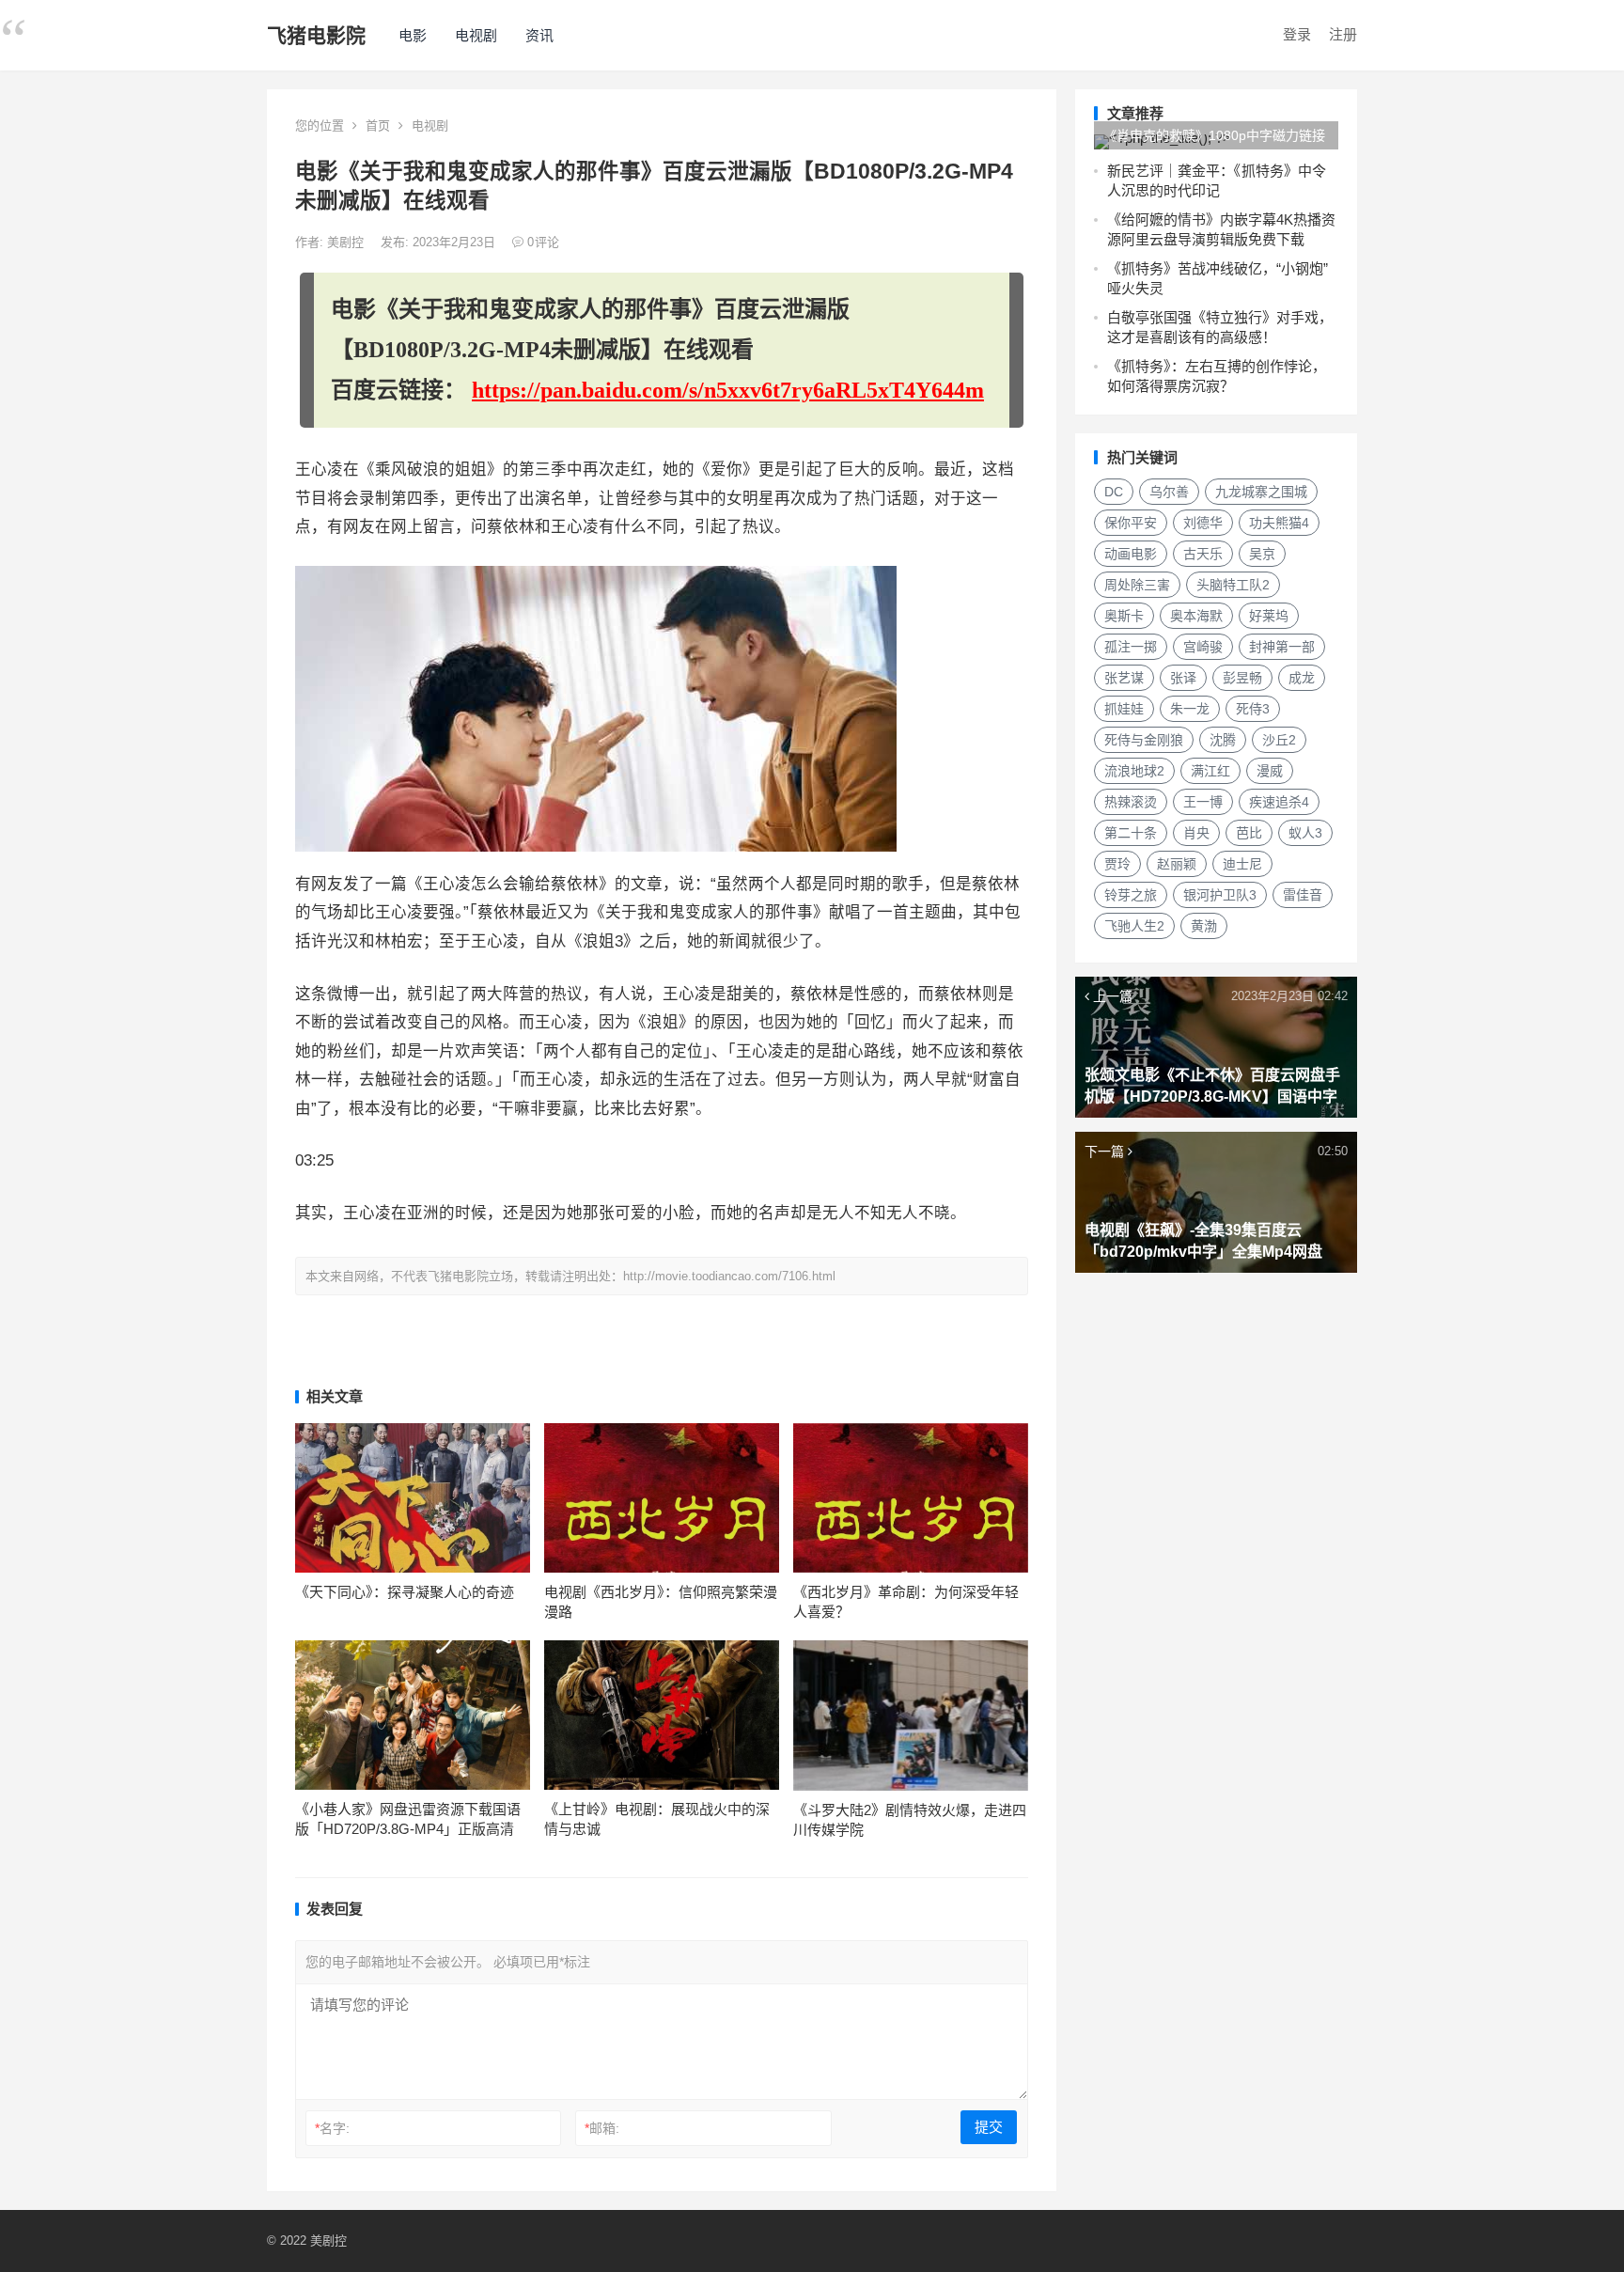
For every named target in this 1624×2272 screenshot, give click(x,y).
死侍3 (1253, 709)
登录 (1297, 34)
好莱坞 (1269, 616)
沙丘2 (1279, 740)
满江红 (1210, 771)
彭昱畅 (1242, 678)
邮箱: (602, 2128)
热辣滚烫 (1131, 802)
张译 (1183, 678)
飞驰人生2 (1134, 926)
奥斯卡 (1124, 616)
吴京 (1262, 554)
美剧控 (347, 242)
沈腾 (1223, 740)
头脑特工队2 (1233, 585)
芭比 (1249, 833)
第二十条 (1131, 833)
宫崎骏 (1203, 647)
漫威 (1270, 771)
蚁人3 (1305, 833)
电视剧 (476, 35)
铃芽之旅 (1131, 895)
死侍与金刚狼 (1144, 740)
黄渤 (1204, 926)
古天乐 (1203, 554)
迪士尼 (1242, 864)
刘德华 (1203, 523)
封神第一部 (1282, 647)
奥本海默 (1196, 616)
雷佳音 (1303, 895)
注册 (1343, 34)
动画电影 (1131, 554)
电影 (413, 35)
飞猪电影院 (316, 35)
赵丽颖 (1177, 864)
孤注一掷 (1131, 647)
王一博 (1203, 802)
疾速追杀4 (1279, 802)
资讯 (539, 35)
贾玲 (1117, 864)
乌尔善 (1169, 492)
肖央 (1196, 833)
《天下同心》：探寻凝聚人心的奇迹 (405, 1592)
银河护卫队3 (1220, 895)
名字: (332, 2128)
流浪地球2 (1134, 771)
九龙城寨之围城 (1261, 492)
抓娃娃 (1124, 709)
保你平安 (1131, 523)
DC (1114, 492)
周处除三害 (1137, 585)
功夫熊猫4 (1279, 523)
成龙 (1302, 678)
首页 (378, 125)
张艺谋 (1124, 678)
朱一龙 (1190, 709)
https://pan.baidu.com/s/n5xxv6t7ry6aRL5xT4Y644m (728, 390)
